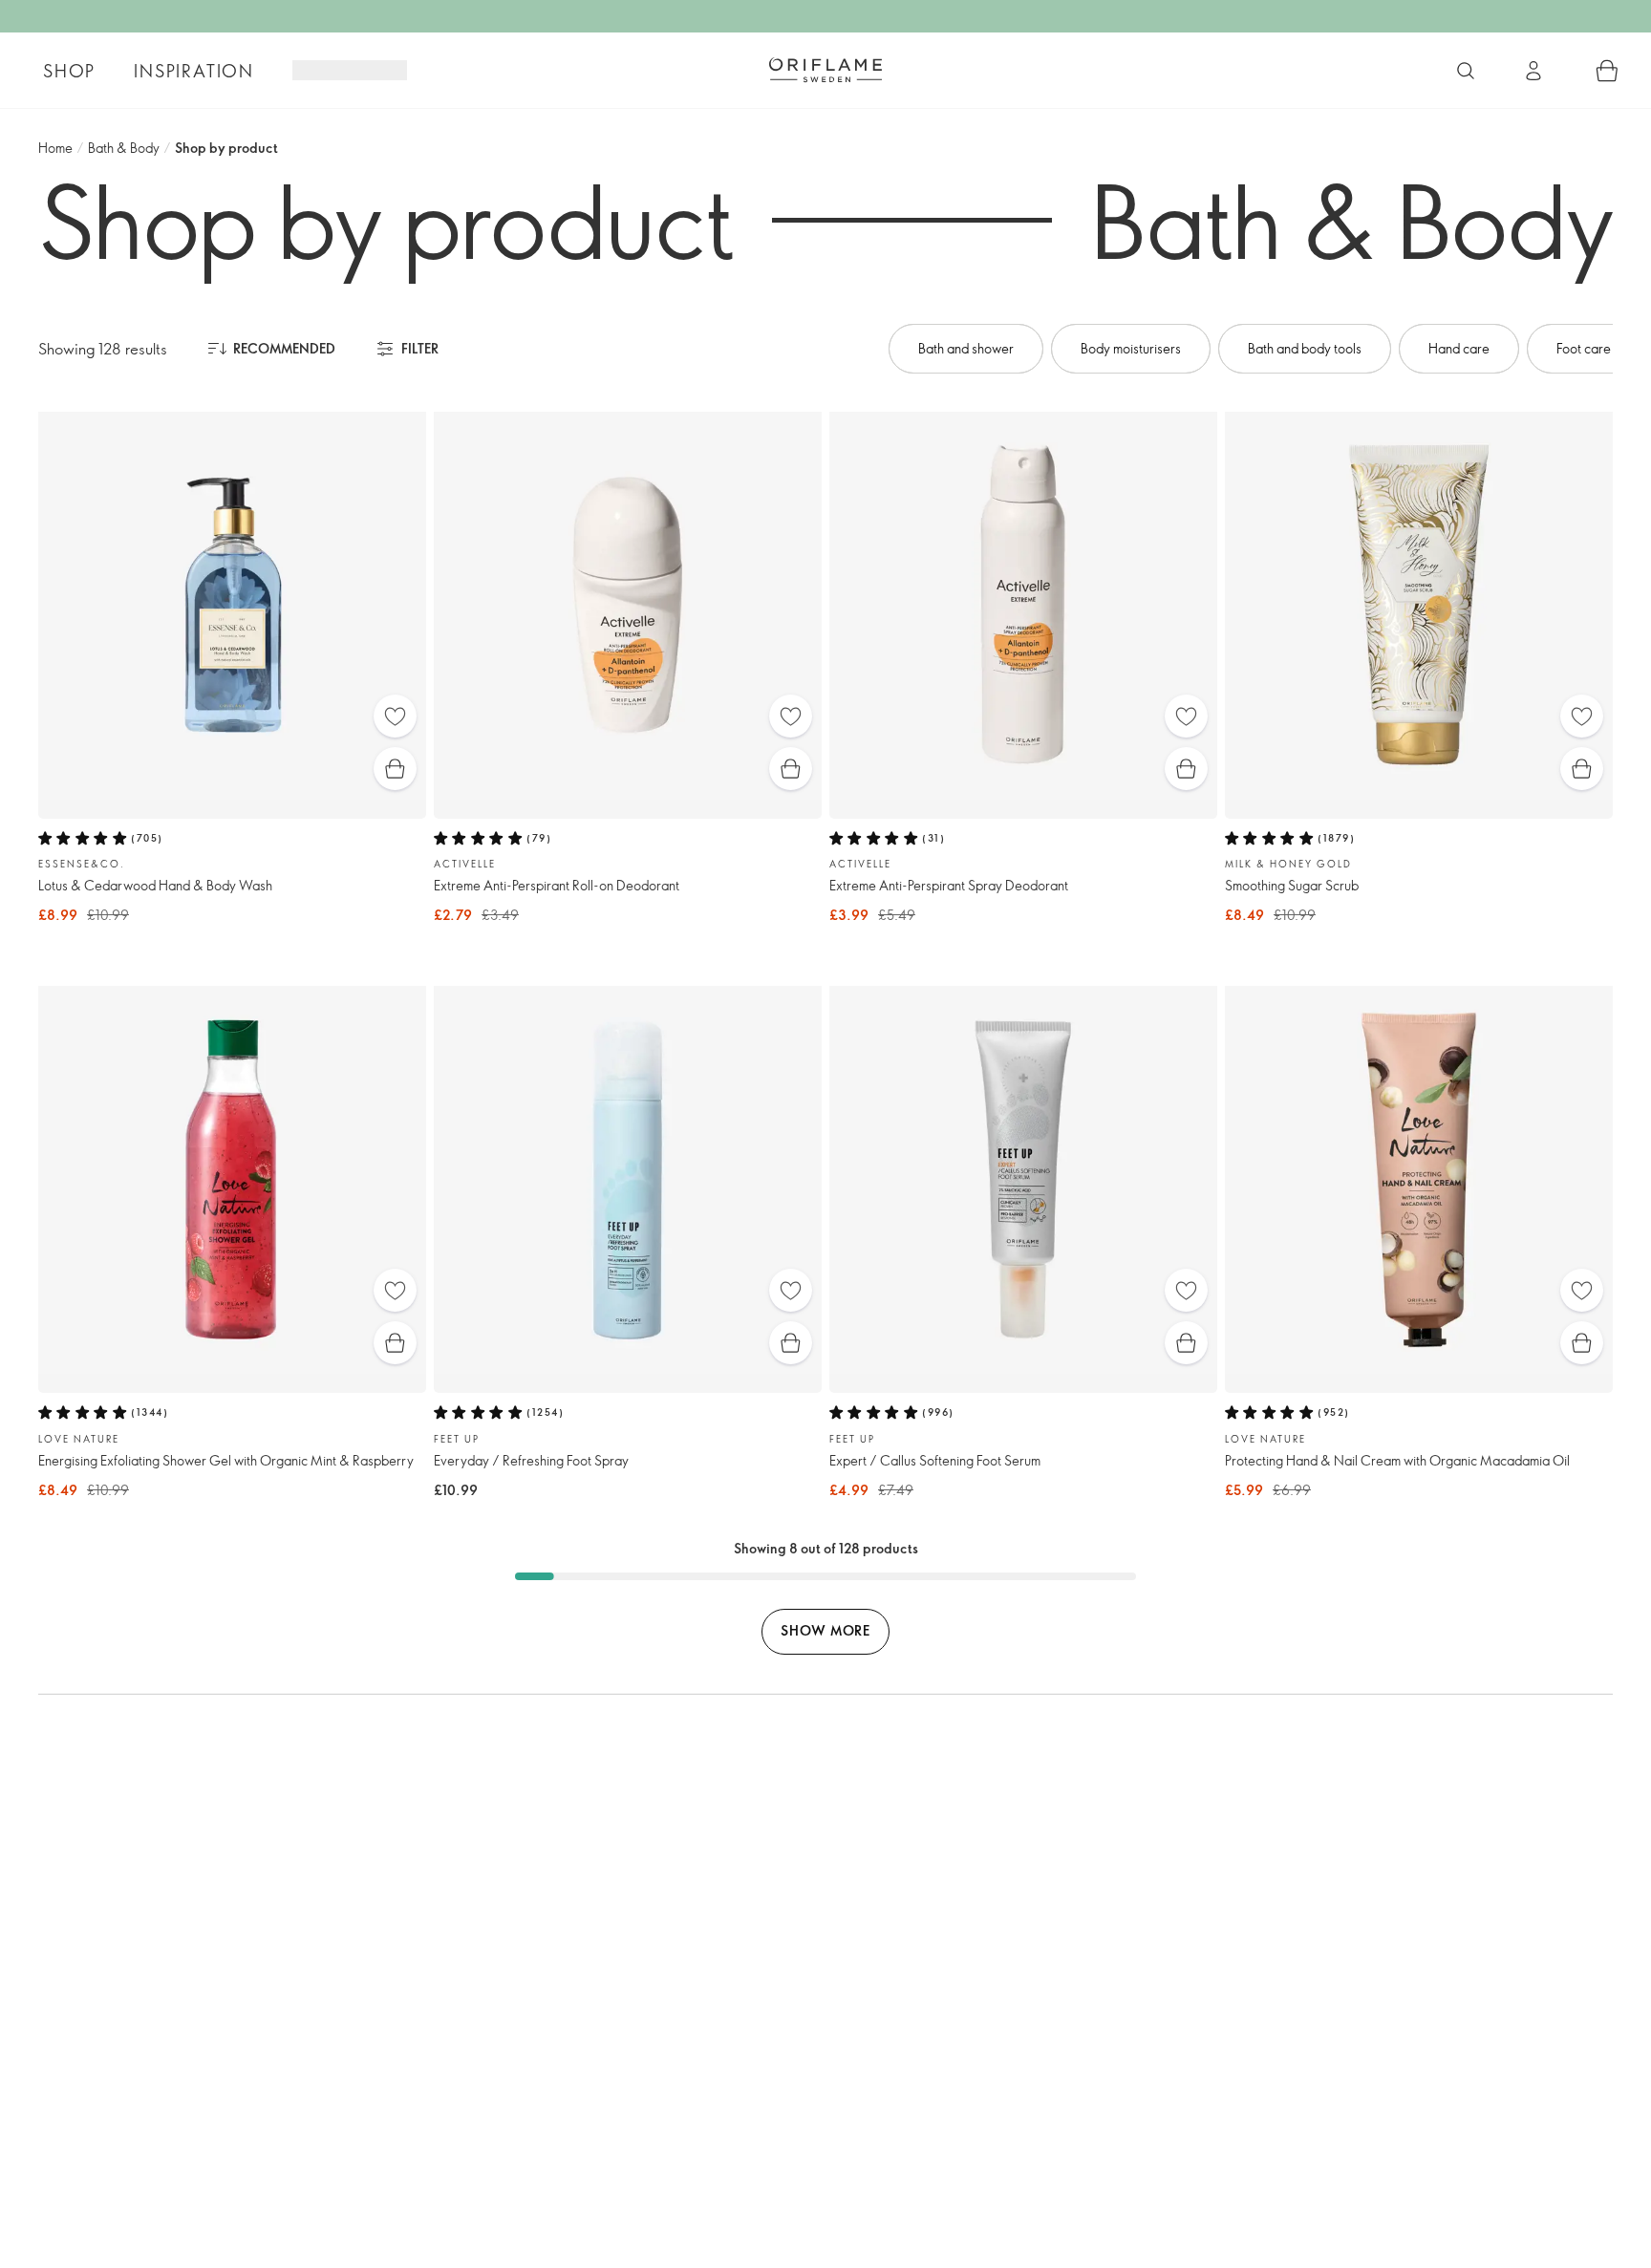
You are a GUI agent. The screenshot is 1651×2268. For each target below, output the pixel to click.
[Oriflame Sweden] (825, 70)
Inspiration (194, 71)
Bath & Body (124, 148)
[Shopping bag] (1607, 71)
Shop (69, 71)
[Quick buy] (395, 769)
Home (55, 148)
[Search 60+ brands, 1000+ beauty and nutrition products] (1466, 71)
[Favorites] (395, 716)
